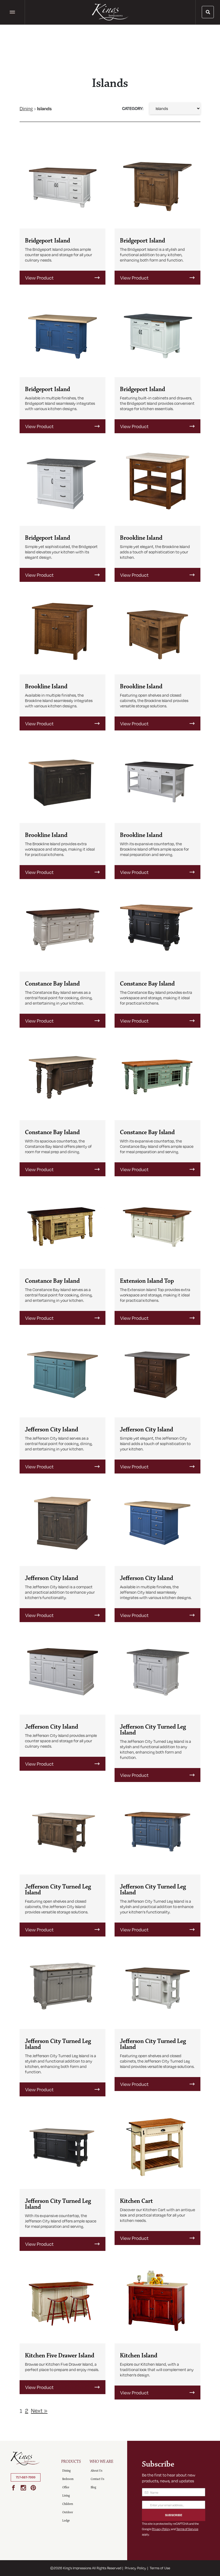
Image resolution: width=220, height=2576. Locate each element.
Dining (26, 108)
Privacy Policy (161, 2529)
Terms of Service (187, 2529)
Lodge (66, 2521)
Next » (39, 2410)
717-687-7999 (26, 2477)
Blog (93, 2487)
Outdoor (68, 2512)
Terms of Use (160, 2568)
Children (68, 2504)
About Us (96, 2471)
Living (66, 2496)
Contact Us (97, 2479)
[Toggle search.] (208, 12)
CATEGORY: (133, 108)
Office (66, 2487)
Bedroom (68, 2479)
